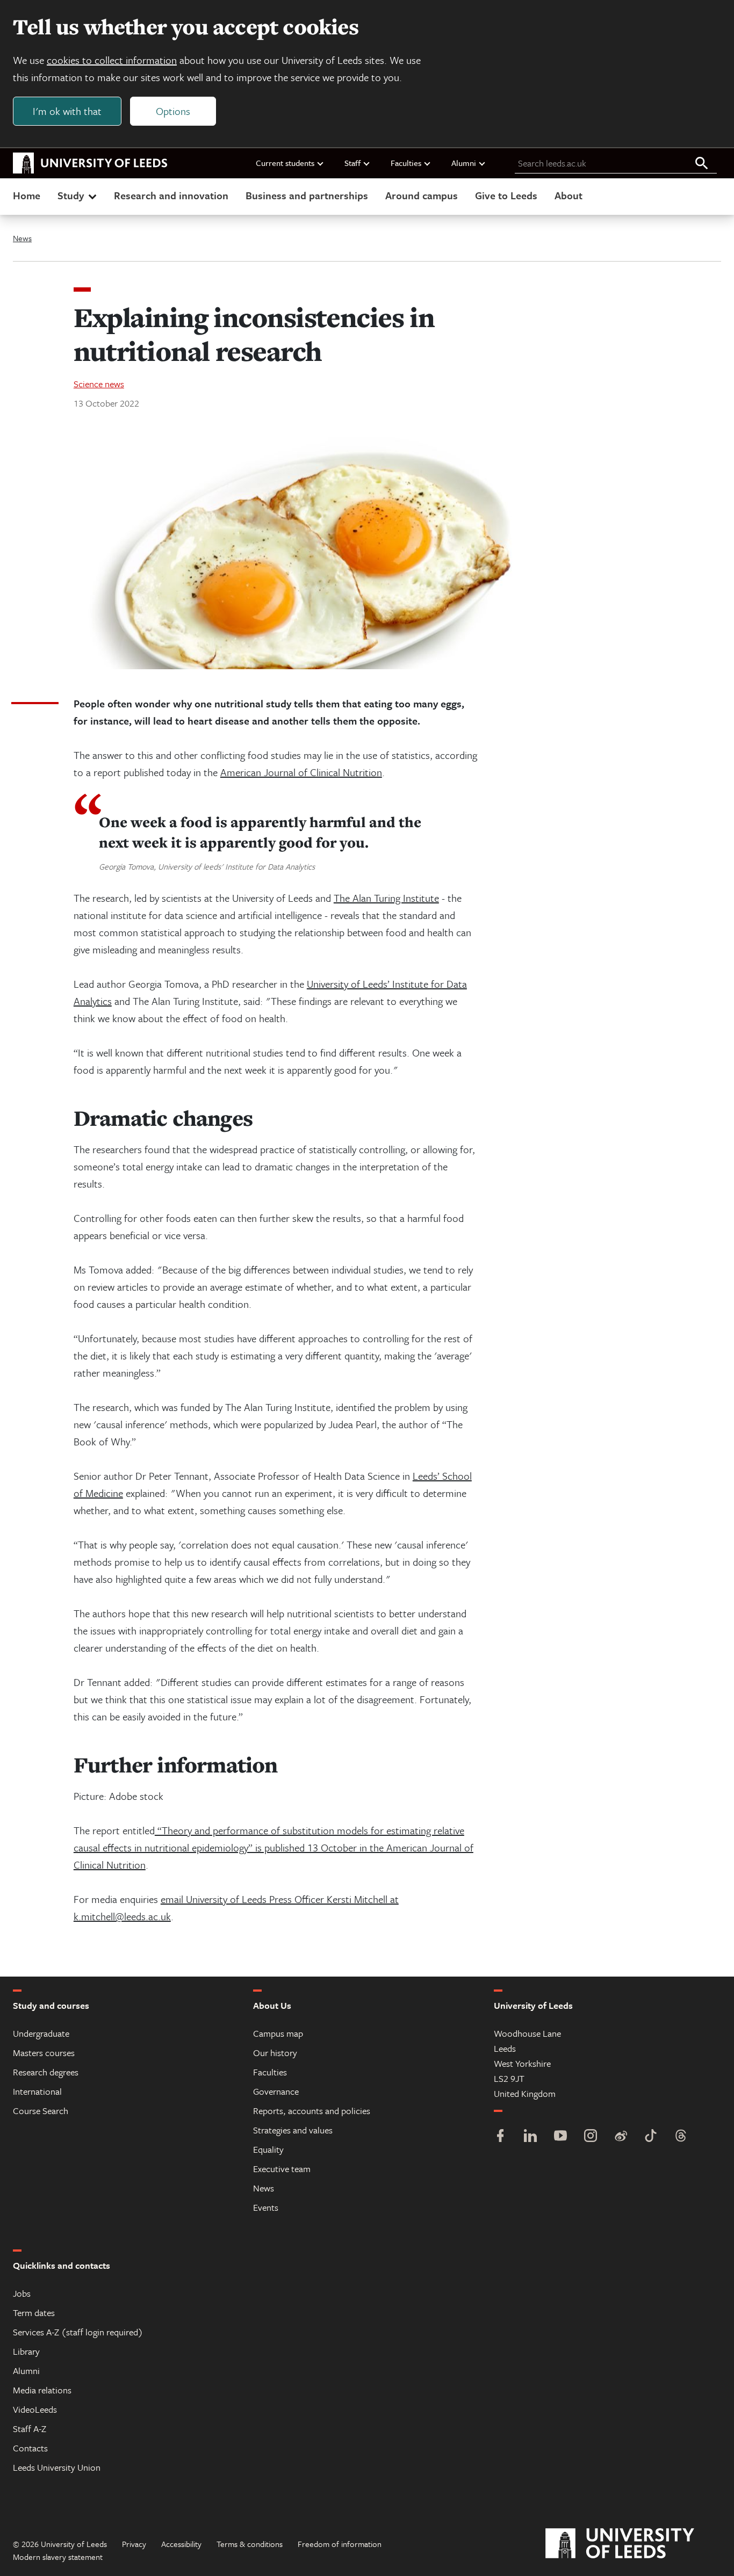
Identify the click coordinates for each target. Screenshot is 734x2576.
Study (71, 195)
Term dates (34, 2313)
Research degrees (46, 2072)
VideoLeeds (35, 2409)
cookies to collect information (112, 60)
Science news (99, 384)
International (37, 2091)
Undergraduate (41, 2033)
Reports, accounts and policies (312, 2111)
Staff (352, 163)
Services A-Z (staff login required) (78, 2332)
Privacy (134, 2544)
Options (173, 111)
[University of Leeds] (633, 2544)
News (22, 238)
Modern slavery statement (58, 2557)
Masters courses (44, 2053)
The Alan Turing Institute (386, 898)
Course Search (41, 2111)
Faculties (406, 163)
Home (27, 195)
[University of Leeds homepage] (90, 163)
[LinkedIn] (530, 2137)
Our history (275, 2053)
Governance (276, 2091)
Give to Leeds (506, 195)
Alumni (464, 163)
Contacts (30, 2448)
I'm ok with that (67, 111)
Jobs (22, 2293)
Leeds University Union (57, 2467)
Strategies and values (293, 2130)
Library (26, 2351)
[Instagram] (591, 2137)
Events (266, 2207)
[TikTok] (651, 2137)
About (569, 195)
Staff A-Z (30, 2429)
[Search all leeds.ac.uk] (702, 164)
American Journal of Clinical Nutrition (301, 772)
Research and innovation (171, 195)
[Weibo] (621, 2137)
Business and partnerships (307, 195)
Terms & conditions (250, 2544)
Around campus (422, 195)
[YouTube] (560, 2137)
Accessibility (181, 2544)
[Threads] (681, 2137)
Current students (285, 163)
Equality (268, 2149)
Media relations (42, 2390)
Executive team (282, 2169)
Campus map (278, 2033)
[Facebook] (500, 2137)
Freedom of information (340, 2544)
